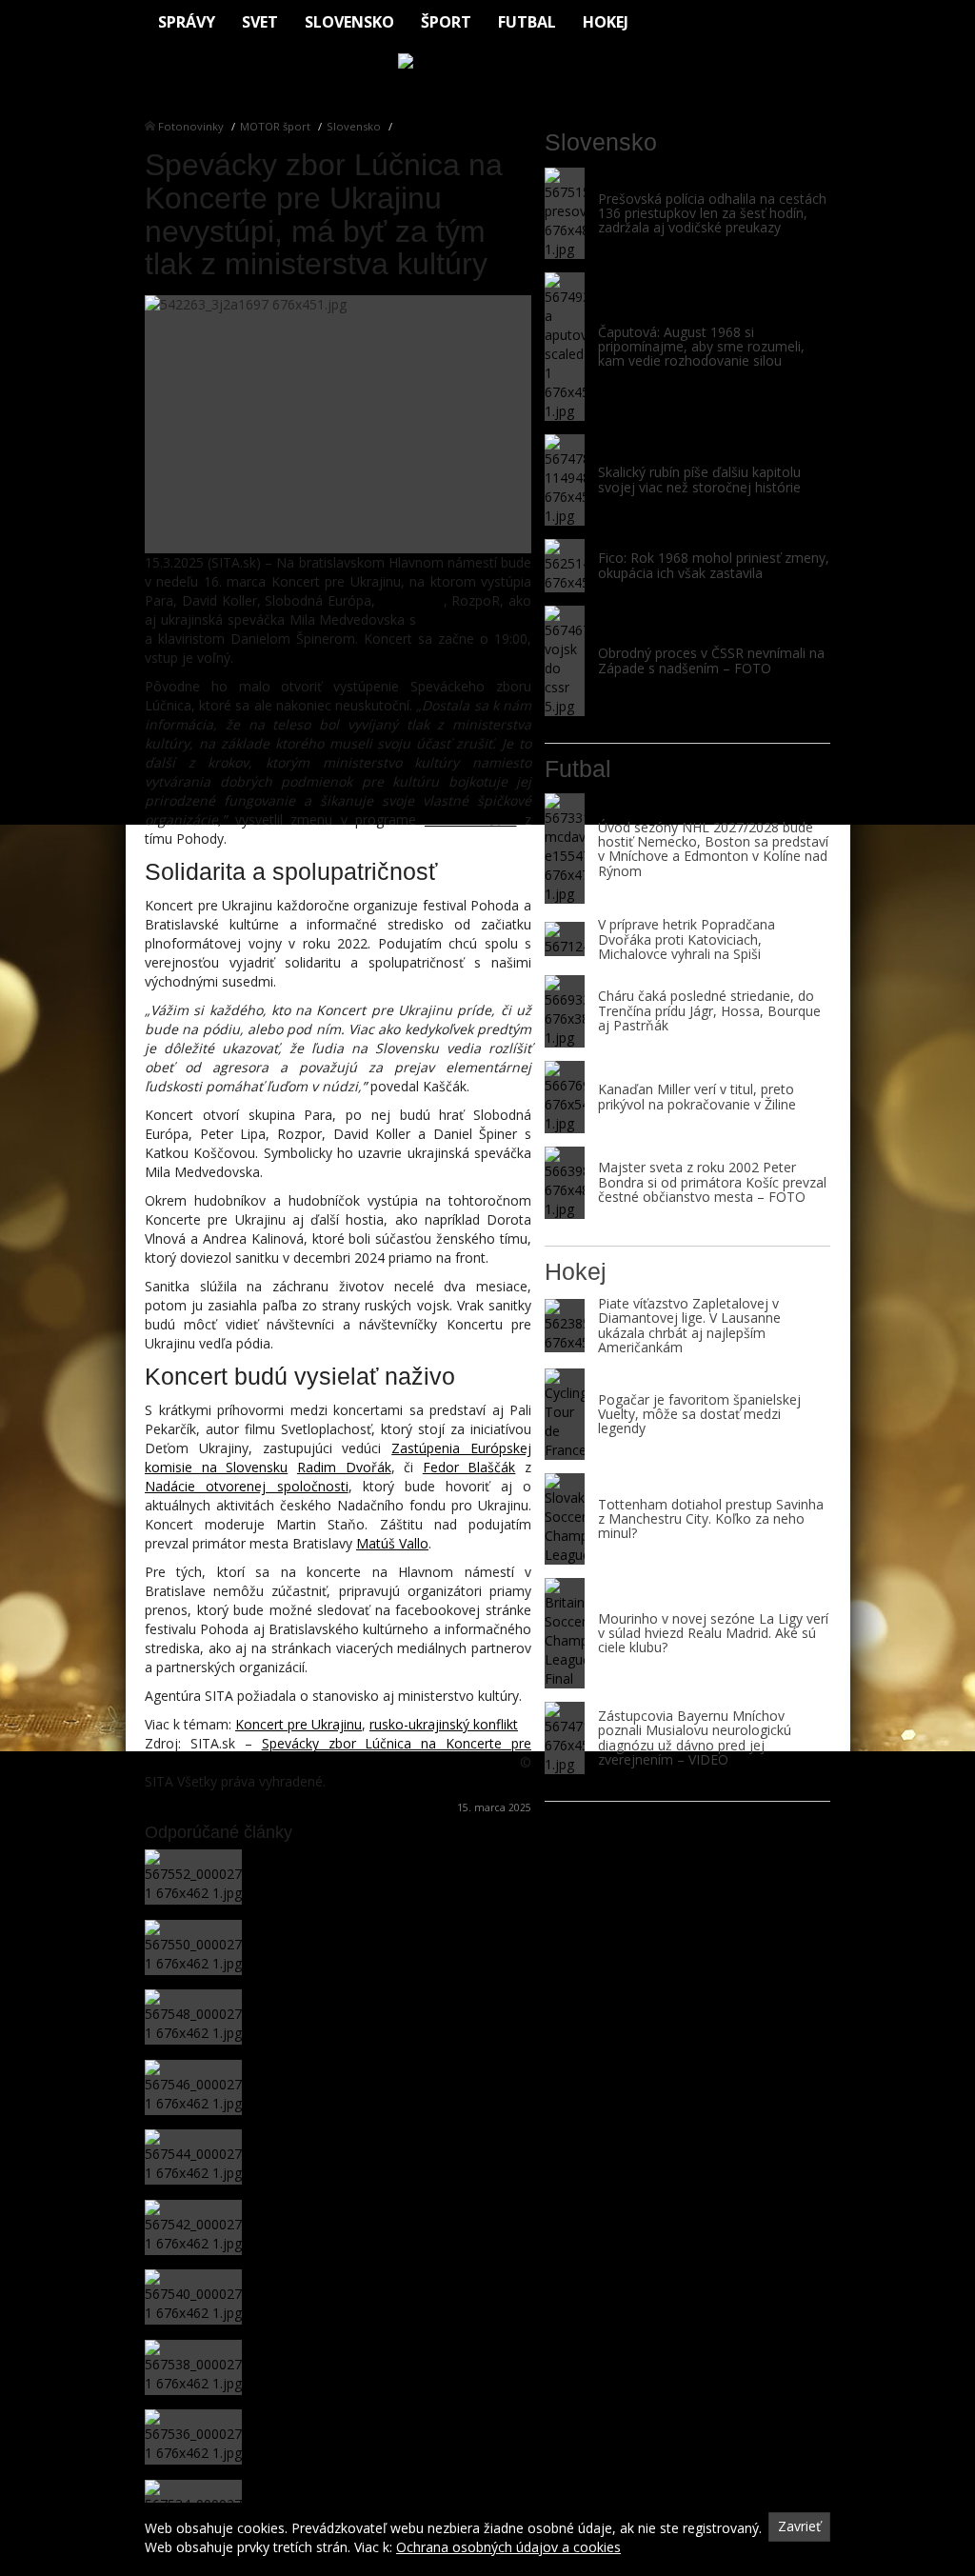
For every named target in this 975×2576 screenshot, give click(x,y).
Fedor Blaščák (469, 1467)
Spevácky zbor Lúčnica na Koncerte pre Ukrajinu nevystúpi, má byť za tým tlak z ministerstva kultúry (338, 1753)
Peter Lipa (412, 600)
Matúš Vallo (392, 1543)
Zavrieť (799, 2526)
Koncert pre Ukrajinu (298, 1724)
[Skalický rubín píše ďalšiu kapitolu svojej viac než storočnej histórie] (565, 480)
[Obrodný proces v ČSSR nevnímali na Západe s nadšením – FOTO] (565, 661)
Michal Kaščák (471, 819)
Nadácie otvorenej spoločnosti (247, 1486)
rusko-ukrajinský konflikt (444, 1724)
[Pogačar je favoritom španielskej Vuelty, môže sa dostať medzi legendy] (565, 1414)
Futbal (527, 22)
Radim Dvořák (344, 1467)
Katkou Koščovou (476, 619)
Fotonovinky (191, 126)
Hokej (606, 22)
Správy (187, 22)
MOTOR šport (275, 126)
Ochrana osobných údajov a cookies (508, 2547)
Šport (446, 22)
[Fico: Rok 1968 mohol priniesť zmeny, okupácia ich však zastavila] (565, 566)
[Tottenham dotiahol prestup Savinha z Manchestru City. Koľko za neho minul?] (565, 1519)
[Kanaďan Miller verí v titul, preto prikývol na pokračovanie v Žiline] (565, 1097)
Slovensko (349, 22)
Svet (260, 22)
